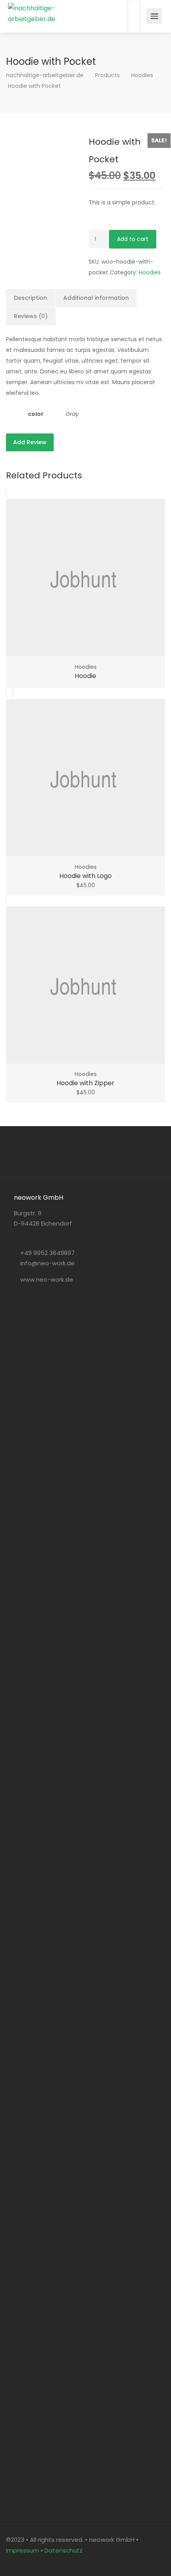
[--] (14, 2561)
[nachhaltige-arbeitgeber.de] (42, 16)
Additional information (96, 298)
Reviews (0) (31, 316)
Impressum (22, 2550)
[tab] (31, 298)
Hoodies (150, 272)
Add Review (30, 442)
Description (30, 298)
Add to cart (133, 239)
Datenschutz (64, 2550)
